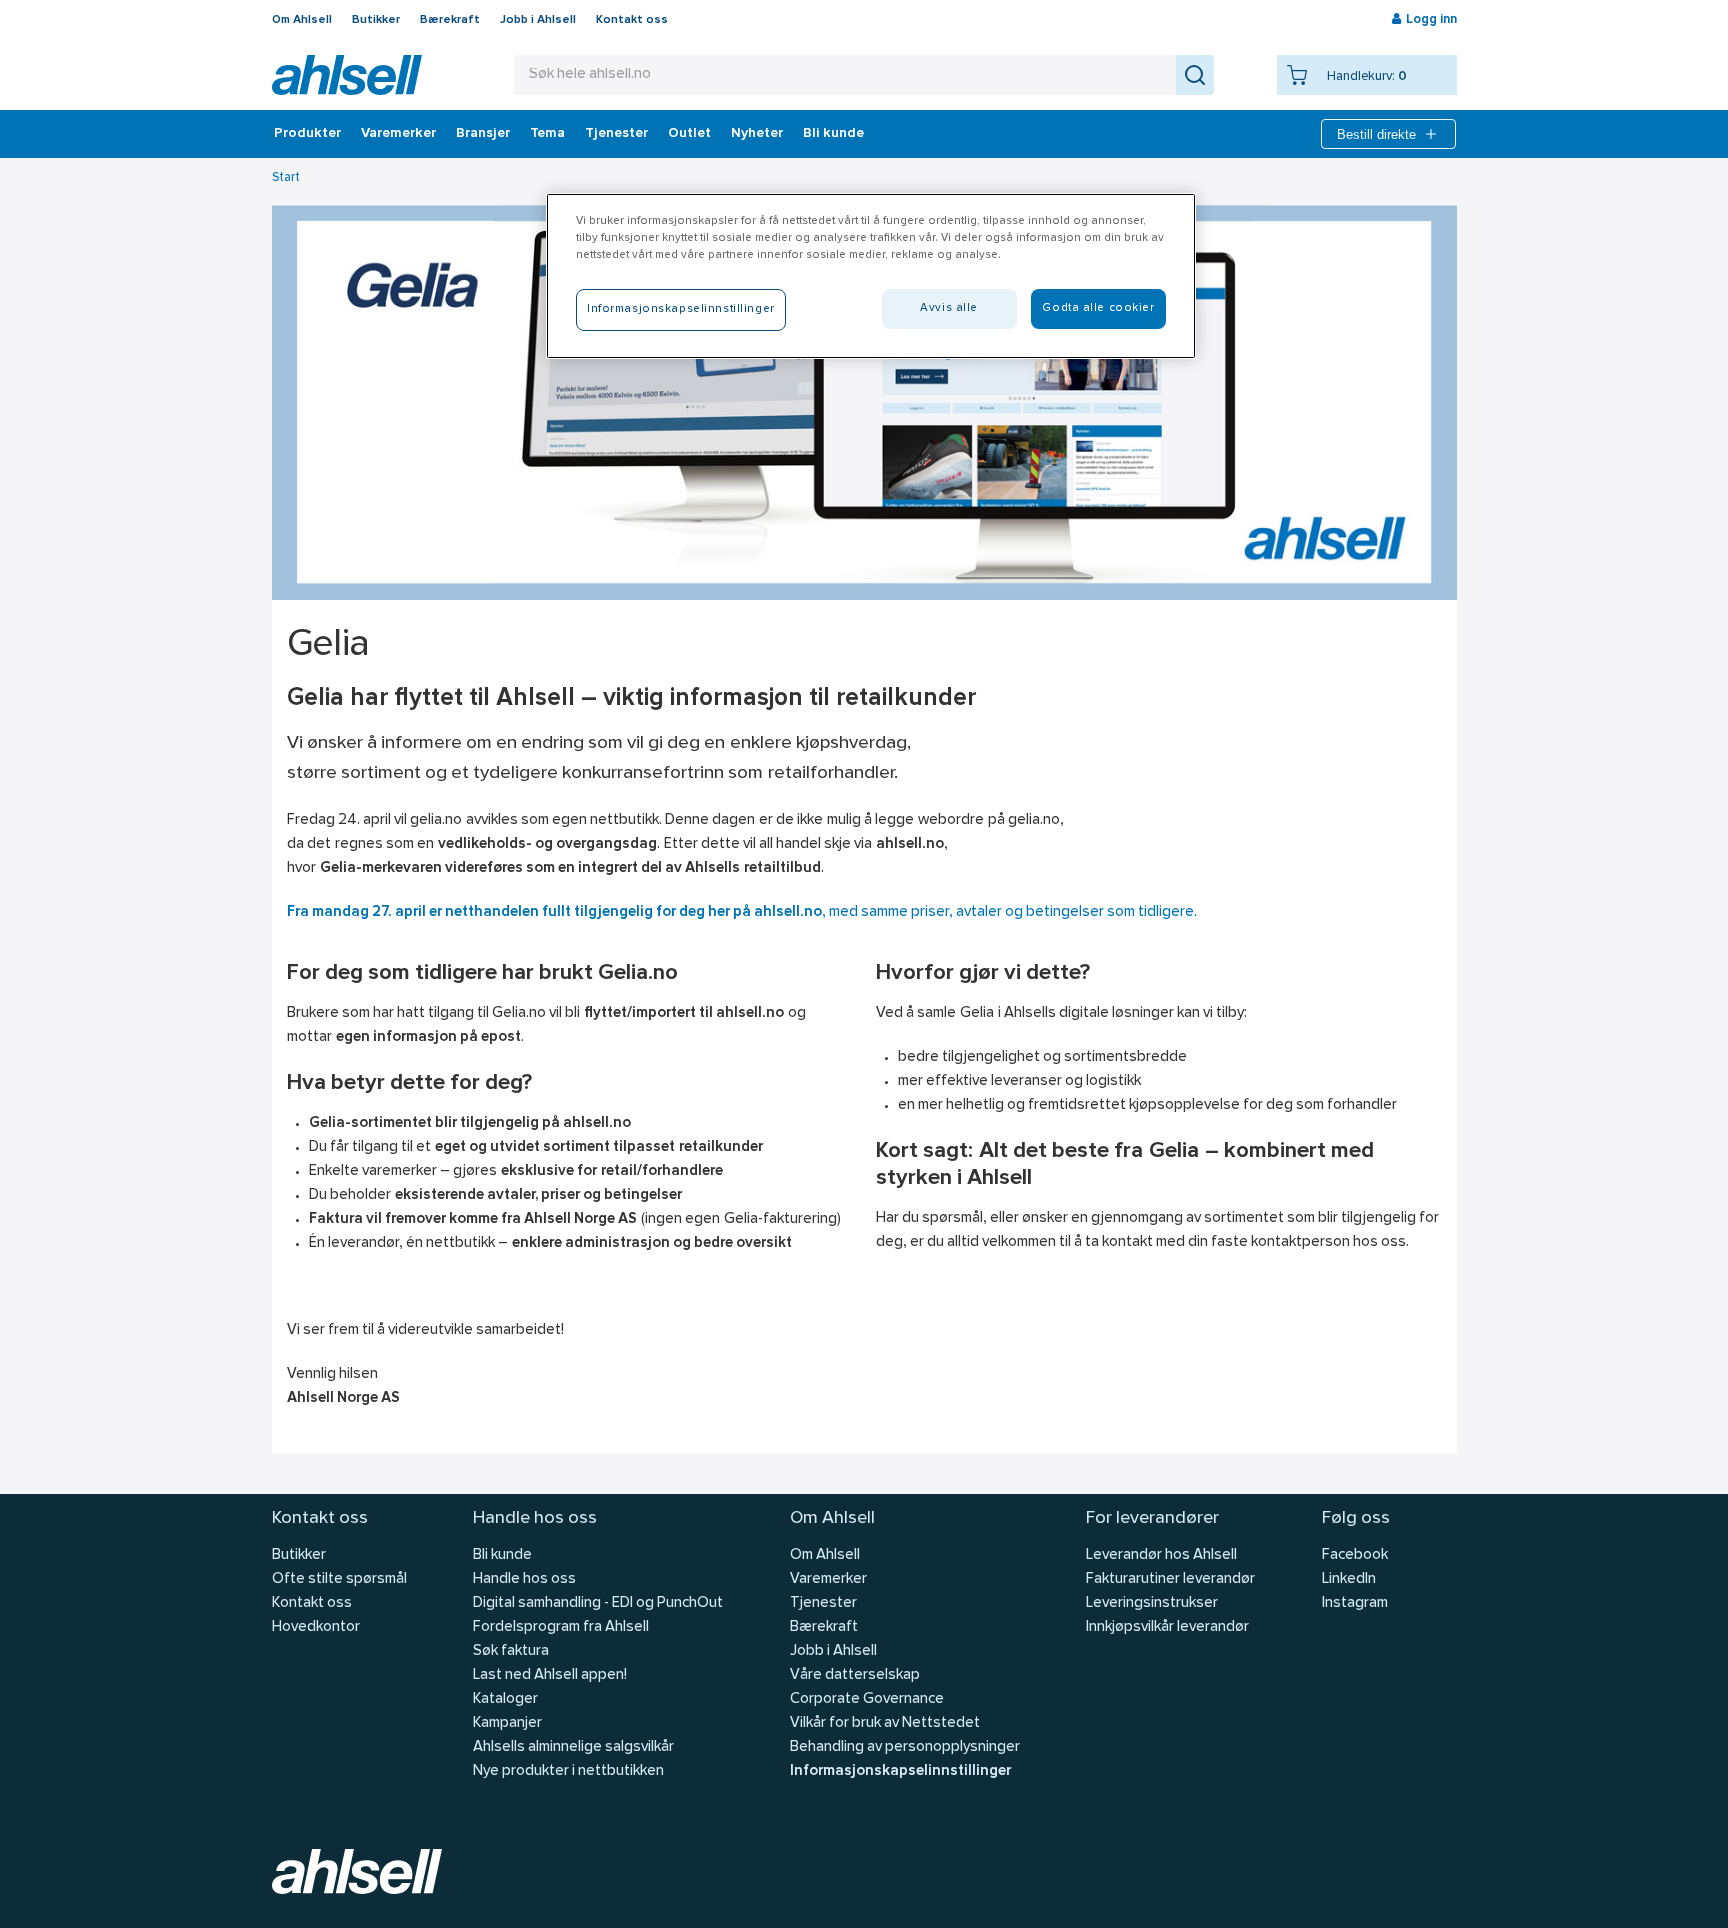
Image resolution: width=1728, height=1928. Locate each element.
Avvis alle (949, 308)
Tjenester (616, 134)
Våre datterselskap (855, 1675)
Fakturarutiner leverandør (1170, 1579)
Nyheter (757, 134)
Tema (547, 134)
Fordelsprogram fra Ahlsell (561, 1627)
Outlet (689, 134)
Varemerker (398, 134)
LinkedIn (1349, 1579)
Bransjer (483, 134)
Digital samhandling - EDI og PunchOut (598, 1603)
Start (286, 177)
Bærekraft (450, 20)
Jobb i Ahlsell (538, 20)
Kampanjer (507, 1723)
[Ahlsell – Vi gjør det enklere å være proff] (347, 75)
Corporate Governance (867, 1699)
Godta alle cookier (1098, 308)
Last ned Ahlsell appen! (550, 1675)
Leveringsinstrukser (1152, 1603)
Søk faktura (511, 1651)
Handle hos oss (524, 1579)
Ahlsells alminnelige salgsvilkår (573, 1747)
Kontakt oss (632, 20)
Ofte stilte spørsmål (339, 1579)
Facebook (1355, 1555)
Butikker (376, 20)
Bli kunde (833, 134)
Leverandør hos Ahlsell (1161, 1555)
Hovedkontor (316, 1627)
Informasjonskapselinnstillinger (900, 1771)
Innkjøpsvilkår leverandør (1167, 1627)
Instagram (1355, 1603)
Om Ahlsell (302, 20)
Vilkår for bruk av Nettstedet (885, 1723)
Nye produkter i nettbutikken (568, 1771)
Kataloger (505, 1699)
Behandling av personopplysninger (905, 1747)
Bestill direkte (1376, 134)
